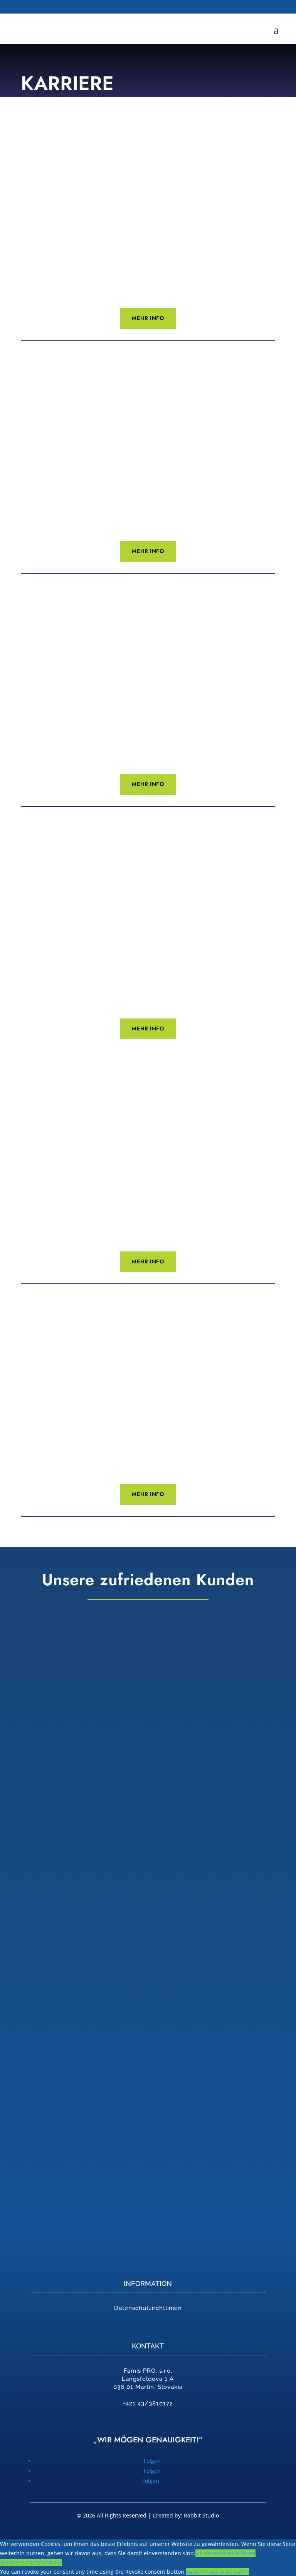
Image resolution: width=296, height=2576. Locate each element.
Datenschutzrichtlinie (34, 2562)
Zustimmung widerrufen (217, 2572)
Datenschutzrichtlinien (148, 2308)
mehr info (148, 318)
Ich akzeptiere (214, 2553)
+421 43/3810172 (148, 2403)
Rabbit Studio (201, 2515)
